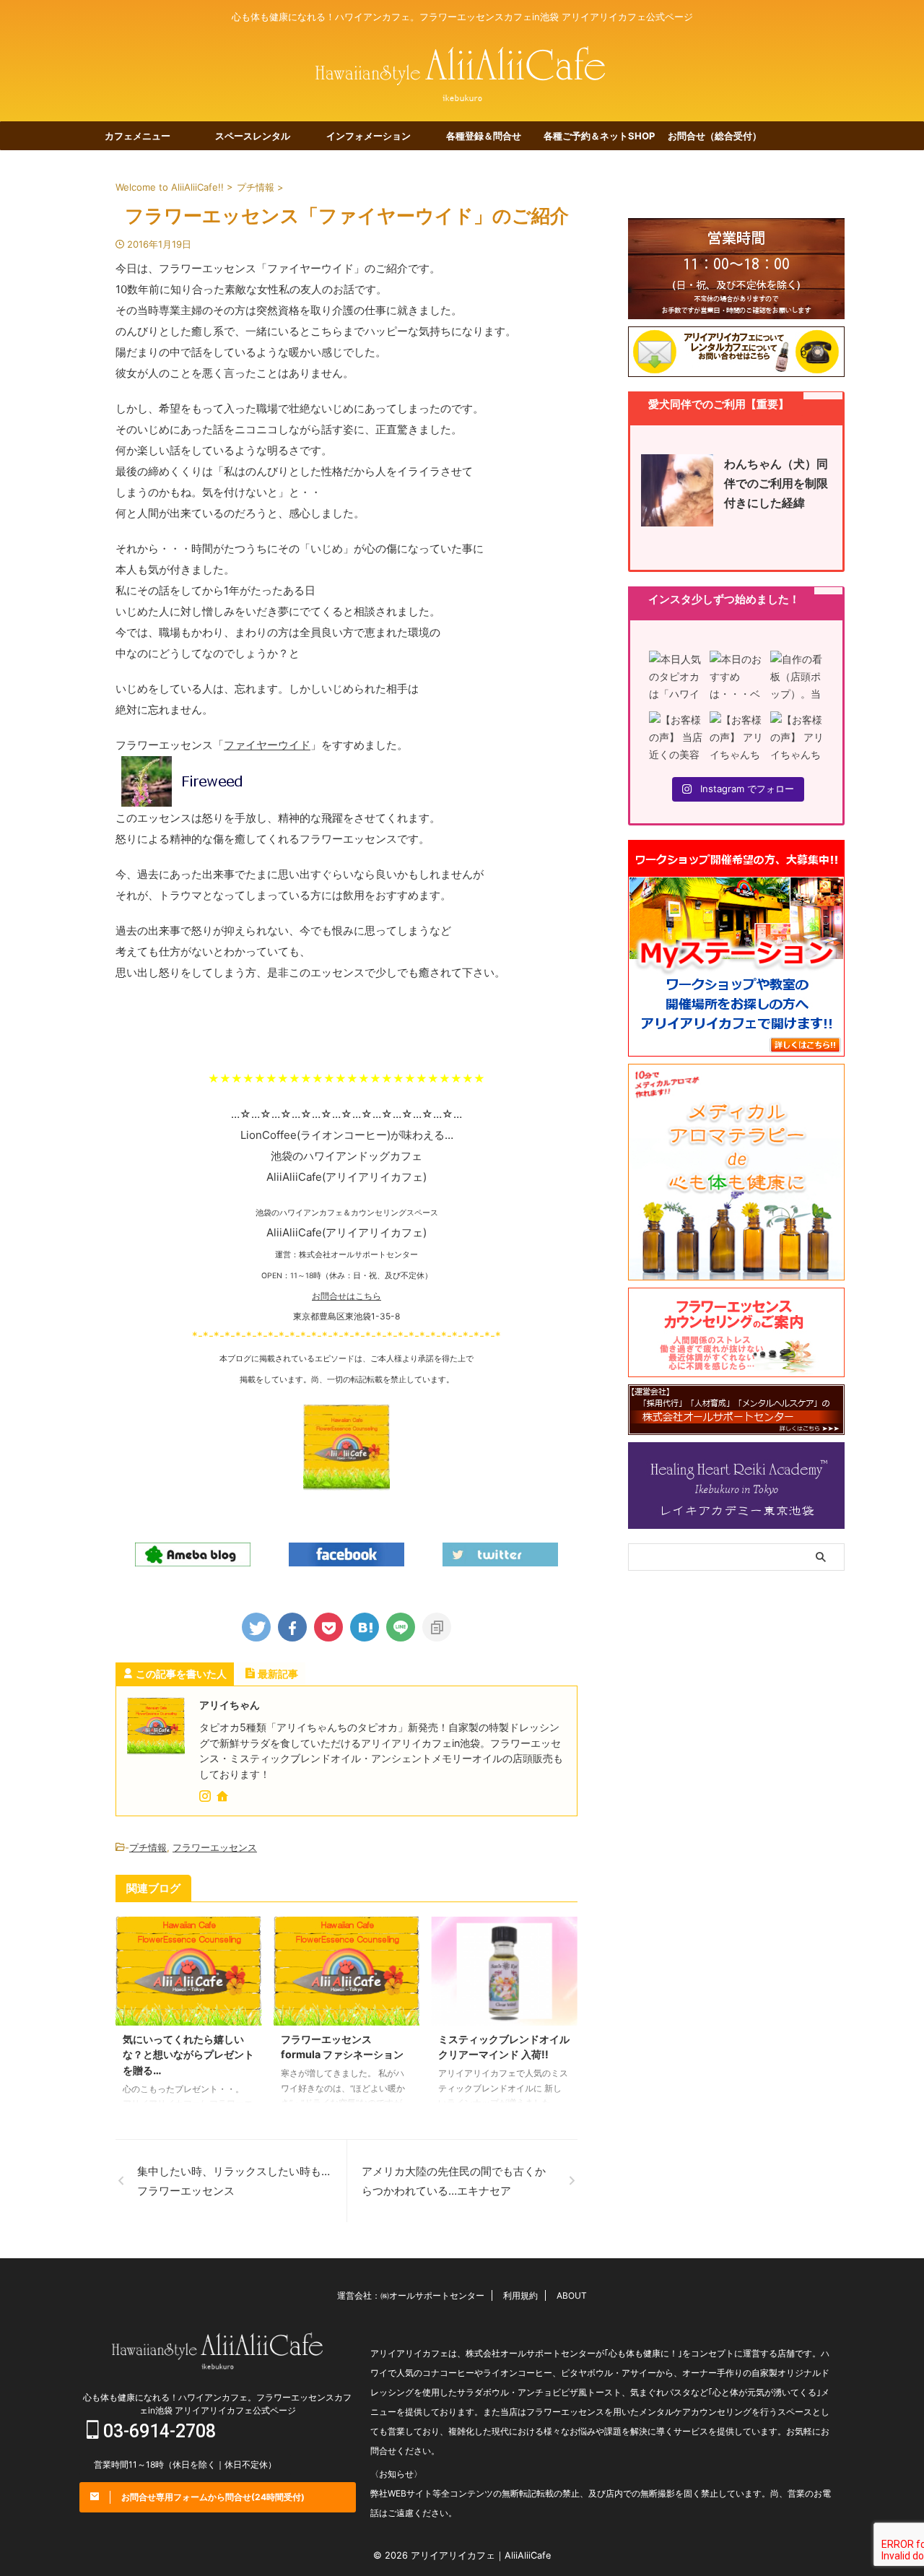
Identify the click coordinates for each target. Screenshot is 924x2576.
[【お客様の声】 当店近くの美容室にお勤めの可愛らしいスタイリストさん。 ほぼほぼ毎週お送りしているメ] (676, 738)
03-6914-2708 (157, 2431)
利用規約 (520, 2295)
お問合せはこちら (346, 1296)
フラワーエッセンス (215, 1847)
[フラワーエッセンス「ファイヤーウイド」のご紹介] (365, 1627)
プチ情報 (148, 1847)
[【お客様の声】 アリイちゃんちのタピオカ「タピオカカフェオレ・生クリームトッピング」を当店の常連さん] (736, 738)
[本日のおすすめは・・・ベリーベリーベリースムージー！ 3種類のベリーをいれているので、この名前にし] (736, 677)
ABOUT (572, 2295)
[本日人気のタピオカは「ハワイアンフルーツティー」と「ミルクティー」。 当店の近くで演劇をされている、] (676, 677)
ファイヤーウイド (267, 745)
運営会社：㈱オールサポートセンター (411, 2295)
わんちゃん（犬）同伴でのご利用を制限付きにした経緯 (776, 483)
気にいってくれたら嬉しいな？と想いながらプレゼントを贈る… (188, 2055)
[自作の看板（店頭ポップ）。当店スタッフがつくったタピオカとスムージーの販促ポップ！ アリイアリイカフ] (797, 677)
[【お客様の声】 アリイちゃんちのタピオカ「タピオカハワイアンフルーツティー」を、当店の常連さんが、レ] (797, 738)
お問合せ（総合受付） (715, 136)
